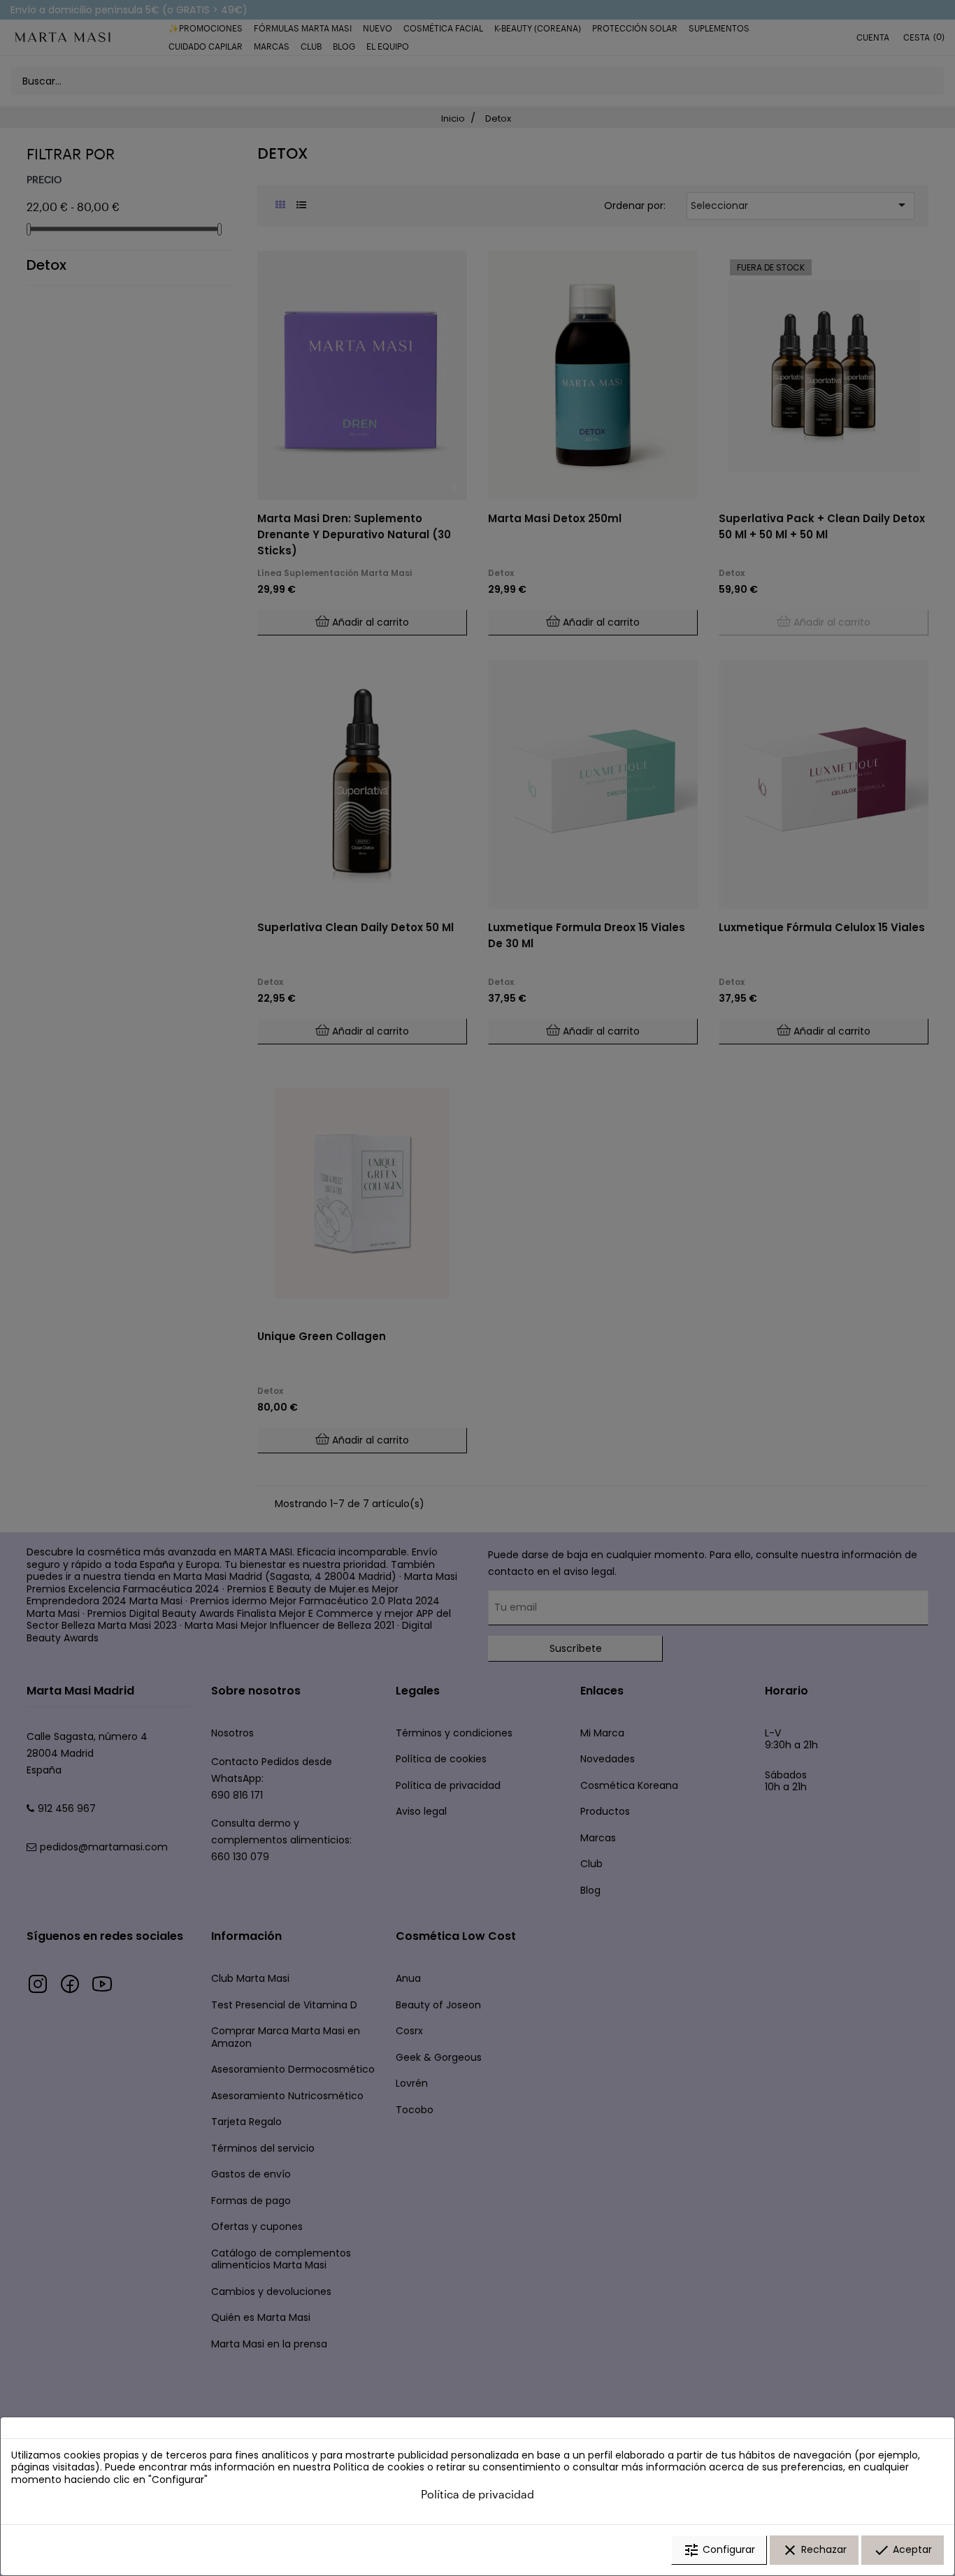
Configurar (719, 2550)
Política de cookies (379, 2467)
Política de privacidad (477, 2494)
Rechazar (814, 2550)
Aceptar (903, 2550)
